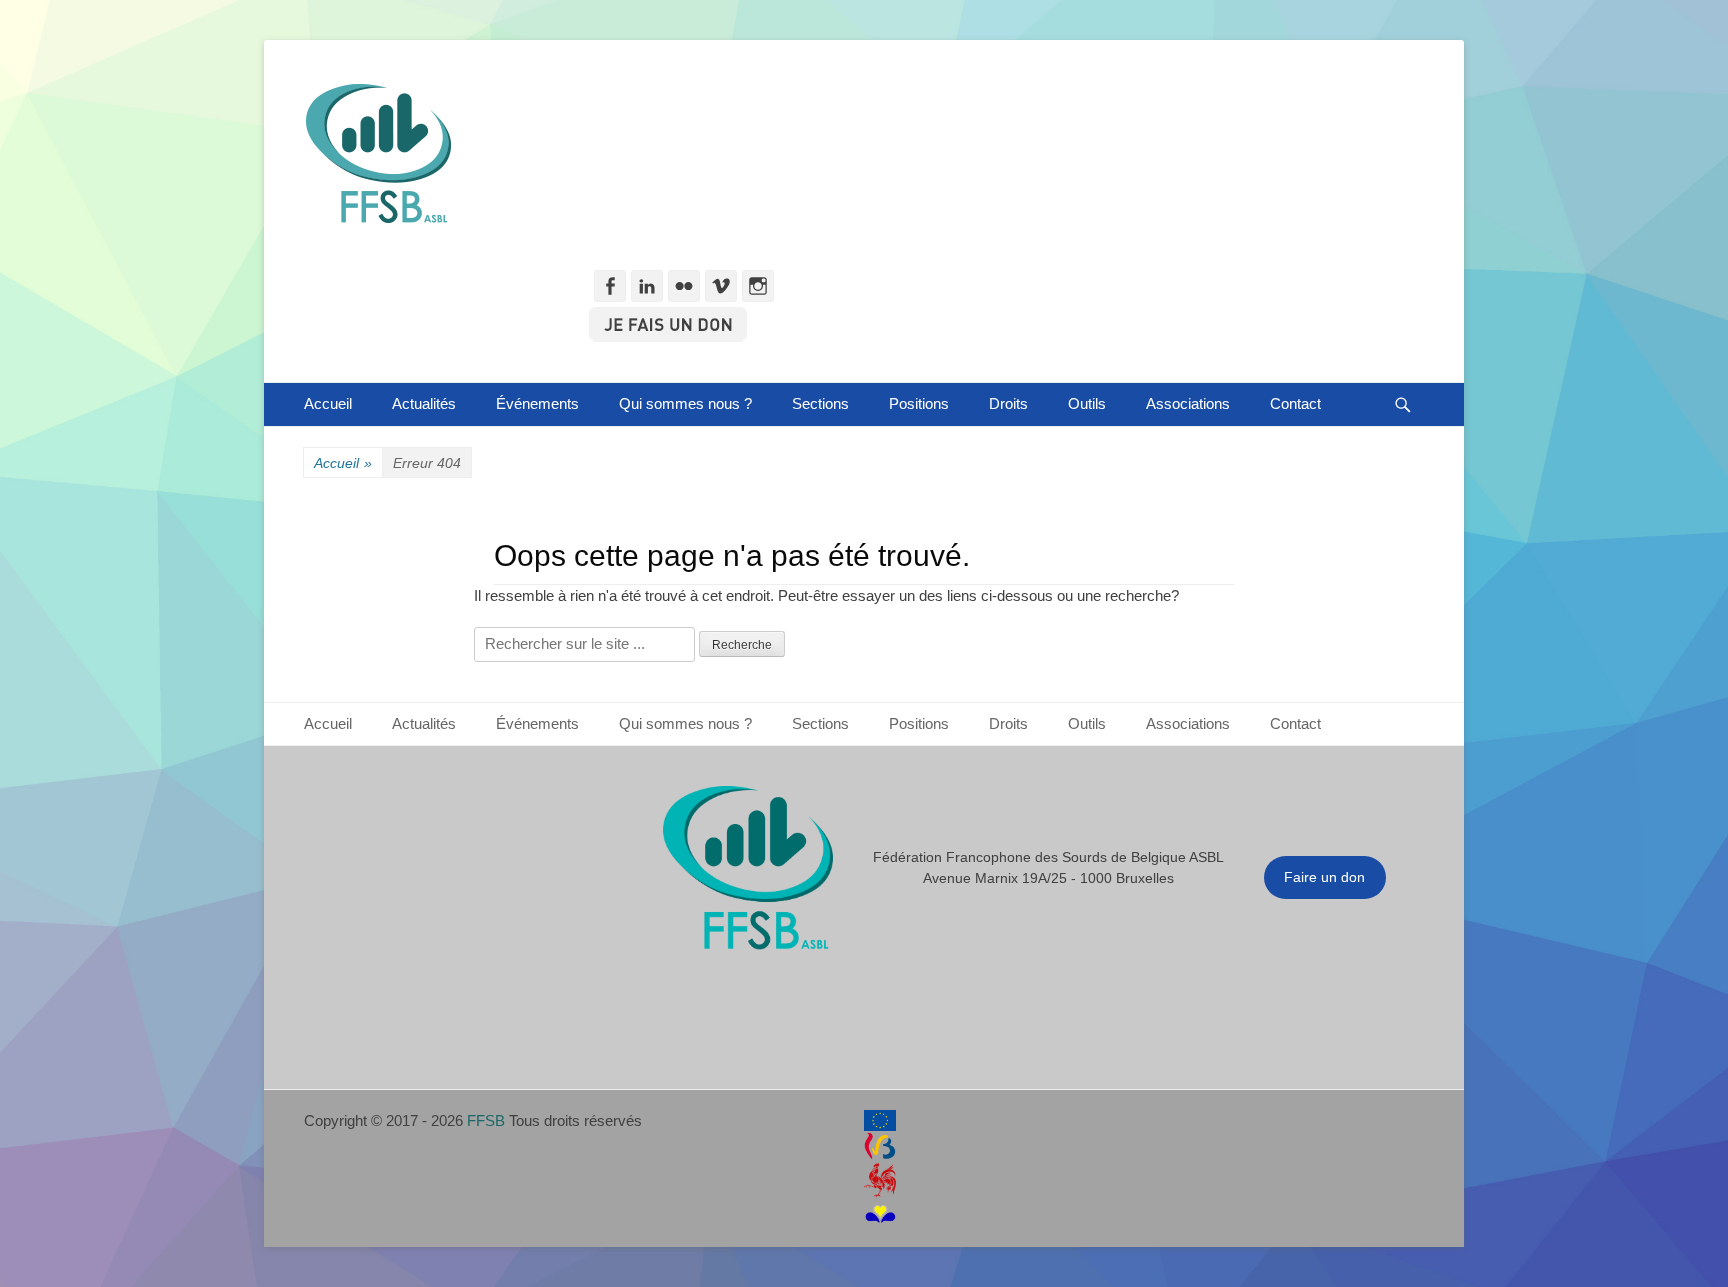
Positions (919, 403)
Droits (1008, 403)
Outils (1087, 403)
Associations (1188, 403)
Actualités (424, 403)
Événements (537, 403)
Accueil (328, 403)
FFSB (486, 1120)
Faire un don (1324, 877)
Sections (820, 403)
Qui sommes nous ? (685, 403)
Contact (1295, 403)
